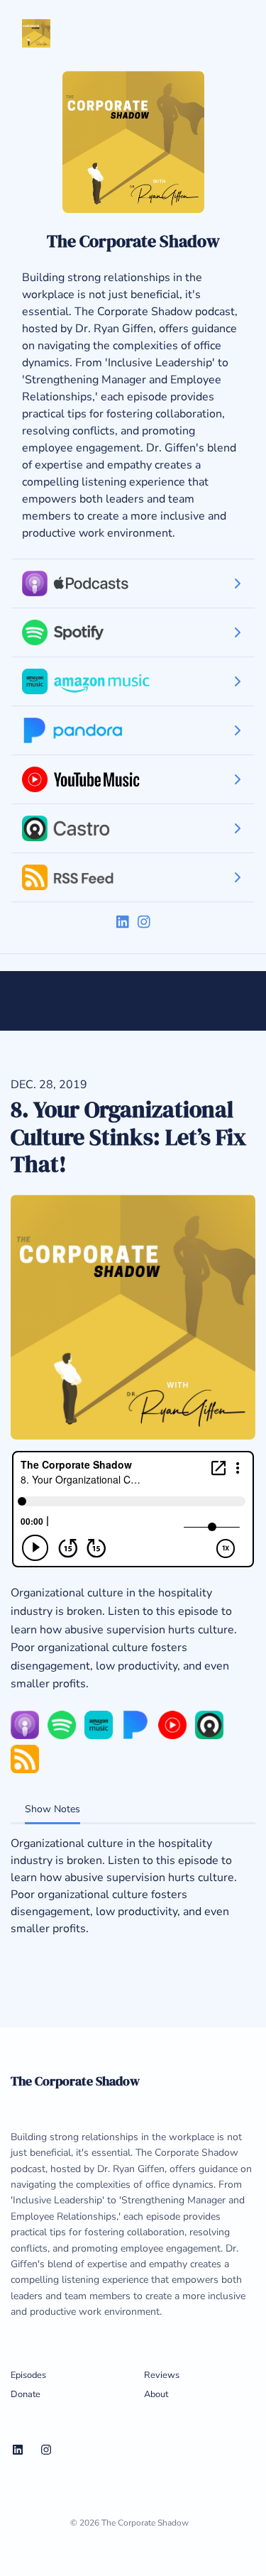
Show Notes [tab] (52, 1809)
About (156, 2394)
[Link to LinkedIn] (124, 922)
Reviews (162, 2375)
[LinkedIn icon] (18, 2450)
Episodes (28, 2375)
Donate (26, 2394)
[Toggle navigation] (219, 33)
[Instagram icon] (46, 2450)
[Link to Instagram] (144, 922)
